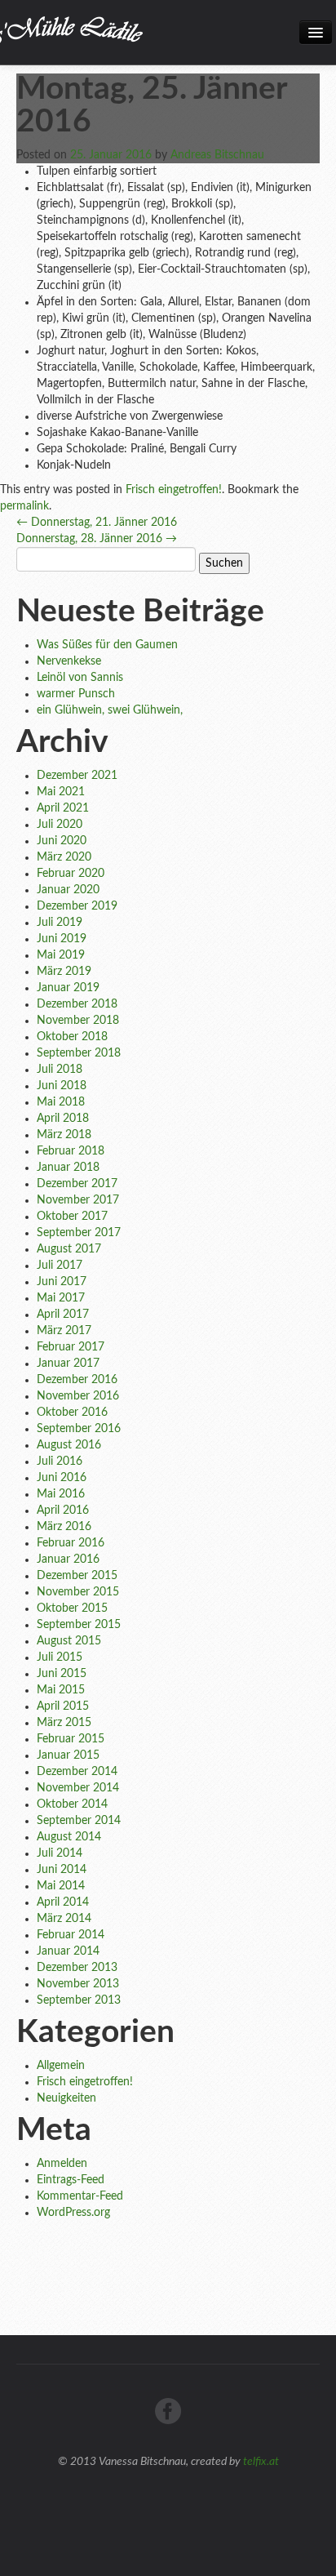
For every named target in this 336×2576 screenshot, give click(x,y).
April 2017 (63, 1315)
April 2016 (63, 1510)
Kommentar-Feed (80, 2196)
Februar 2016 (71, 1543)
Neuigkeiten (66, 2098)
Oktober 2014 (72, 1804)
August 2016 (69, 1445)
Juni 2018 (62, 1086)
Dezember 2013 (77, 1968)
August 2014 (69, 1837)
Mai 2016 (61, 1494)
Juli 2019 (60, 923)
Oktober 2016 (72, 1413)
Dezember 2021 (77, 776)
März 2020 (64, 857)
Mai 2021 (61, 792)
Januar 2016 (68, 1559)
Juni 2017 (62, 1282)
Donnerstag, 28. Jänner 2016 (97, 539)
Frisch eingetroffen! (174, 490)
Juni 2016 (62, 1478)
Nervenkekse (69, 661)
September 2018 (79, 1053)
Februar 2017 (71, 1347)
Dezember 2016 (77, 1380)
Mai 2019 (61, 955)
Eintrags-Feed (71, 2180)
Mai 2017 (61, 1298)
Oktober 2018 (72, 1037)
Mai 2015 (61, 1690)
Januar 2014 (68, 1951)
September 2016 (79, 1429)
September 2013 (79, 2000)
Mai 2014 (61, 1886)
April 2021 (63, 808)
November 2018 (78, 1021)
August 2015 (69, 1641)
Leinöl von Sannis (80, 678)
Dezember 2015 (77, 1576)
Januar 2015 (68, 1755)
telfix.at (261, 2462)
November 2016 (78, 1396)
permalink (24, 506)
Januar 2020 (68, 890)
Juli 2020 (60, 825)
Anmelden (62, 2164)
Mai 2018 (61, 1102)
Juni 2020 (62, 841)
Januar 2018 (68, 1168)
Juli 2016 (60, 1462)
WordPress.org (73, 2213)
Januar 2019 (68, 988)
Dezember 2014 (77, 1772)
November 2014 (78, 1788)
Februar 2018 (71, 1151)
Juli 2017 (60, 1266)
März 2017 (64, 1331)
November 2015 (78, 1592)
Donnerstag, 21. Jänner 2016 (97, 523)
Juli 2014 (60, 1853)
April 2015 (63, 1706)
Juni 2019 (62, 939)
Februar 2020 (71, 874)
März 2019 (64, 972)
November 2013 (78, 1984)
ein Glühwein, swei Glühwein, (110, 710)
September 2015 (79, 1625)
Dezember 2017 (77, 1184)
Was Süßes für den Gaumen (107, 645)
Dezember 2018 (77, 1004)
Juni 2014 (62, 1870)
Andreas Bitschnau (217, 155)
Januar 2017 (68, 1364)
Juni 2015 (62, 1674)
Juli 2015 (60, 1657)
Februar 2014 (71, 1935)
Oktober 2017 (72, 1217)
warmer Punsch (76, 694)
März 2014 (64, 1919)
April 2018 (63, 1119)
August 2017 (69, 1249)
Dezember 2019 (77, 906)
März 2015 (64, 1723)
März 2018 (64, 1135)
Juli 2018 (60, 1070)
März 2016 (64, 1527)
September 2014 (79, 1821)
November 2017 (78, 1200)
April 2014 (63, 1902)
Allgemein (61, 2066)
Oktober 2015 (72, 1608)
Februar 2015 (71, 1739)
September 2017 (79, 1233)
